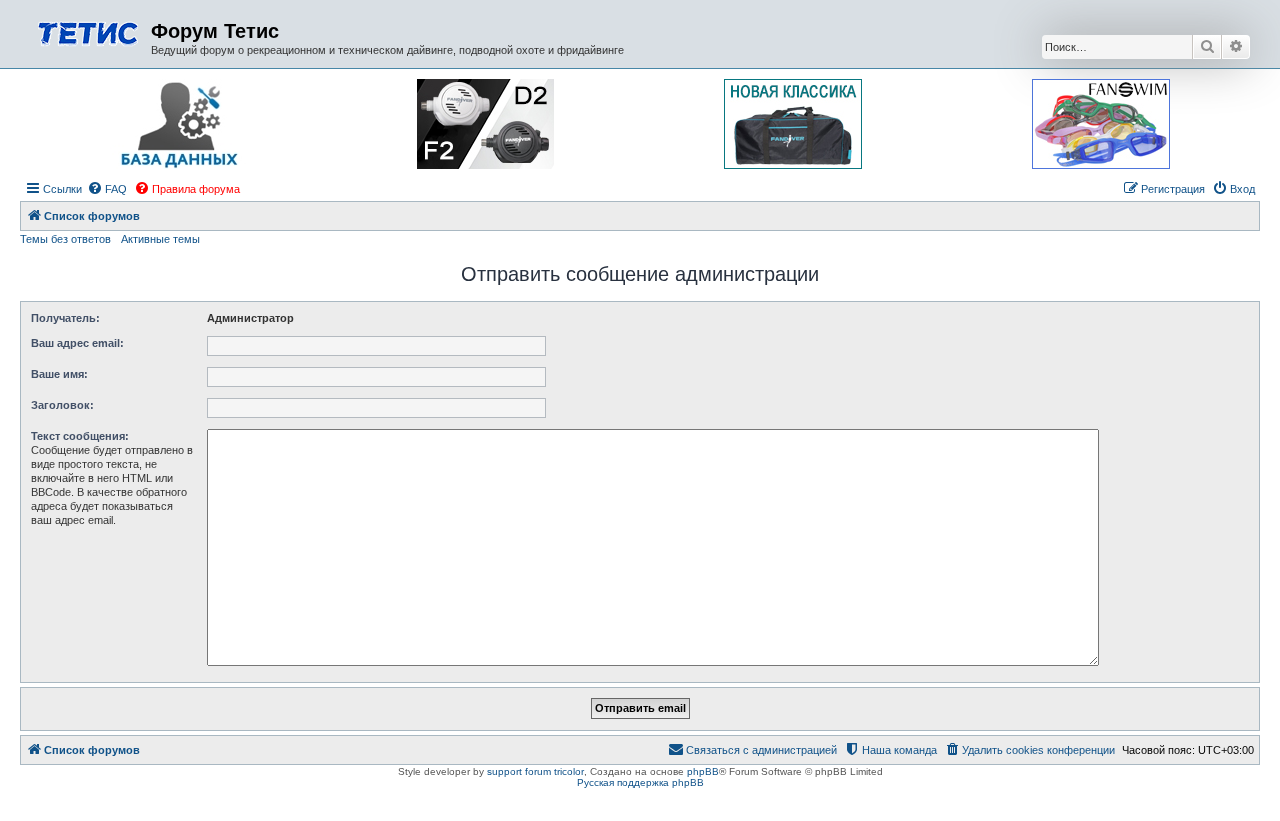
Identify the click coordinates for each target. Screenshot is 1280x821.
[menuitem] (107, 189)
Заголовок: (62, 405)
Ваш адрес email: (77, 343)
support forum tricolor (535, 771)
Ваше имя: (59, 374)
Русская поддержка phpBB (640, 782)
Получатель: (65, 318)
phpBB (703, 771)
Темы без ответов (65, 239)
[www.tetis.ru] (88, 31)
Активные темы (160, 239)
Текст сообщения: (80, 436)
